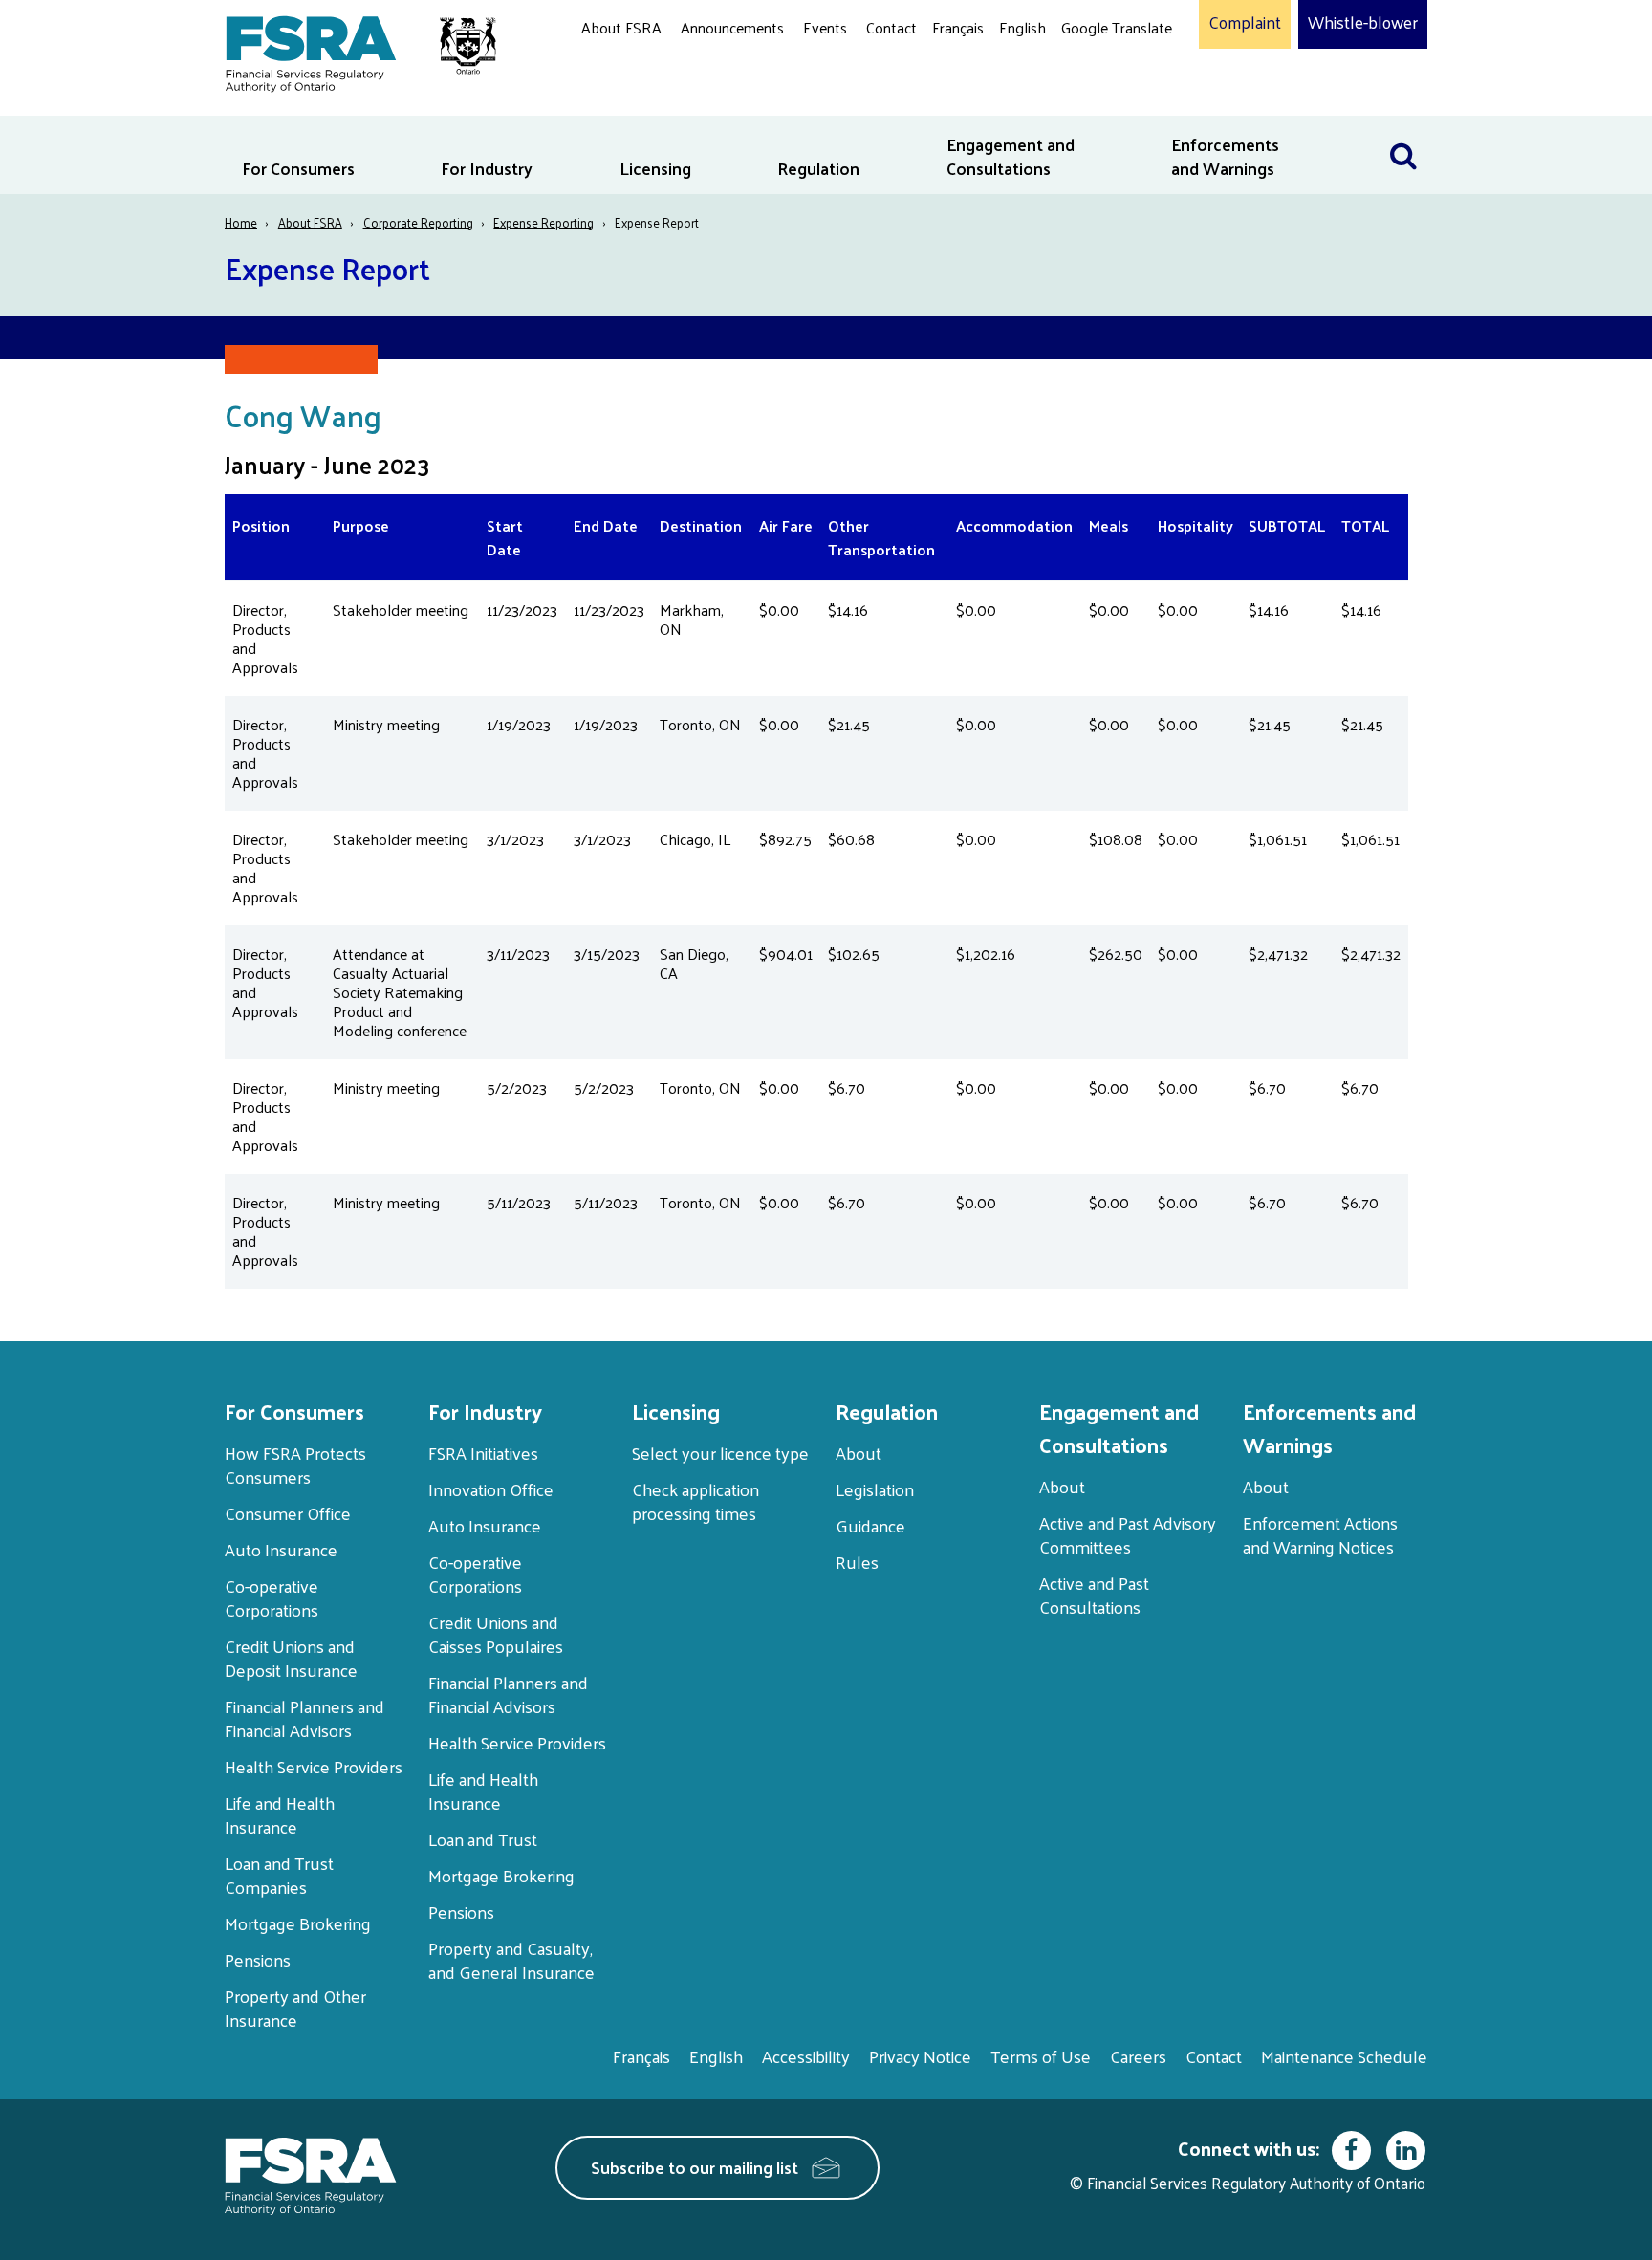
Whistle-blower (1363, 23)
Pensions (258, 1959)
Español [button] (1092, 100)
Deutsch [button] (1093, 72)
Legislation (875, 1489)
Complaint (1245, 23)
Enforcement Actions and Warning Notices (1320, 1534)
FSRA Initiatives (483, 1453)
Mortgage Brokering (298, 1923)
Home (241, 222)
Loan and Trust (483, 1839)
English (1022, 27)
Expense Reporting (543, 222)
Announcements (732, 27)
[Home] (351, 50)
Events (825, 27)
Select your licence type (720, 1453)
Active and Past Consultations (1094, 1595)
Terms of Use (1041, 2056)
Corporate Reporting (418, 222)
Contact (891, 27)
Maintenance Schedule (1344, 2056)
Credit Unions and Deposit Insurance (291, 1658)
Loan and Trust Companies (279, 1875)
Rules (857, 1562)
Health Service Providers (314, 1766)
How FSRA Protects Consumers (295, 1465)
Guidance (870, 1525)
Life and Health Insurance (280, 1815)
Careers (1138, 2056)
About (859, 1453)
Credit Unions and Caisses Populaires (496, 1634)
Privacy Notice (920, 2056)
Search (1403, 128)
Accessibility (806, 2056)
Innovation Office (491, 1489)
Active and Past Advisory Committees (1128, 1534)
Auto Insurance (281, 1549)
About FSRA (621, 27)
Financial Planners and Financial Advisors (304, 1718)
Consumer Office (288, 1513)
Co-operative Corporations (272, 1597)
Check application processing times (696, 1501)
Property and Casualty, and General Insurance (511, 1960)
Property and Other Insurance (295, 2008)
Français (958, 27)
